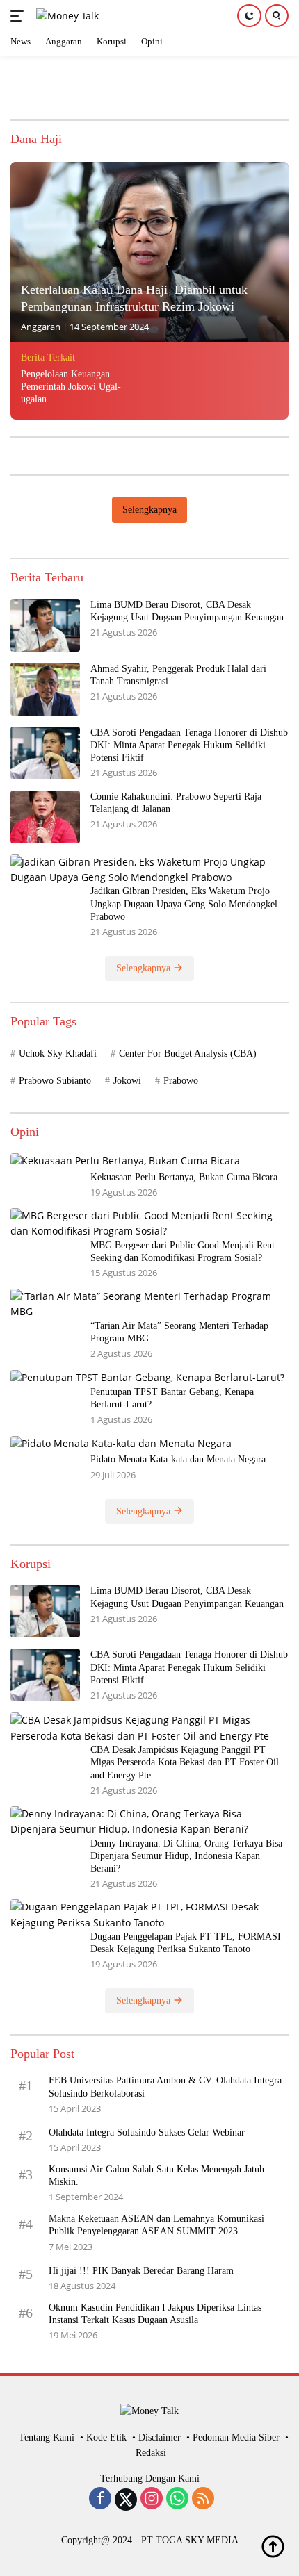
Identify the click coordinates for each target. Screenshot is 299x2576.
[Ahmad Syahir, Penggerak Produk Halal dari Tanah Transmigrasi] (45, 689)
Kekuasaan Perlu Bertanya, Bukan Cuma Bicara (184, 1177)
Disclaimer (160, 2437)
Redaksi (151, 2453)
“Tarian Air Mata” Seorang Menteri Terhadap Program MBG (179, 1332)
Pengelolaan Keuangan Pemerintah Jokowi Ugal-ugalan (71, 387)
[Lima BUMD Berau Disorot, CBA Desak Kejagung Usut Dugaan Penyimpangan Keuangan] (45, 625)
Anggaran (41, 327)
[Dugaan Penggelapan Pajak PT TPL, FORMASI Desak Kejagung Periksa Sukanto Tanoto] (149, 1915)
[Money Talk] (66, 16)
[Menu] (20, 16)
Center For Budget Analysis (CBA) (188, 1054)
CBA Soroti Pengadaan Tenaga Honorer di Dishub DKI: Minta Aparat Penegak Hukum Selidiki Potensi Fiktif (189, 745)
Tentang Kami (47, 2437)
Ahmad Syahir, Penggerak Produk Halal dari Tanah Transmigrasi (178, 675)
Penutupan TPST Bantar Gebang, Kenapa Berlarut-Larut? (172, 1398)
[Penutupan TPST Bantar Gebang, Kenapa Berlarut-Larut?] (147, 1377)
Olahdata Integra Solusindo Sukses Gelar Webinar (147, 2132)
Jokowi (127, 1081)
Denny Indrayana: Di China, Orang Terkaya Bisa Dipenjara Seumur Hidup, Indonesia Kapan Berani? (186, 1856)
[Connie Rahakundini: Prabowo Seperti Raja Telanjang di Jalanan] (45, 817)
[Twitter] (126, 2500)
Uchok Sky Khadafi (58, 1054)
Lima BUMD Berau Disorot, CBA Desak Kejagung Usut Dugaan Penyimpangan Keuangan (187, 611)
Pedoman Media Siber (236, 2437)
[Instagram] (152, 2500)
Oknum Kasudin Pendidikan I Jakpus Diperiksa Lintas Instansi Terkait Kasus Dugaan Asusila (155, 2314)
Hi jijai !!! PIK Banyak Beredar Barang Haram (141, 2271)
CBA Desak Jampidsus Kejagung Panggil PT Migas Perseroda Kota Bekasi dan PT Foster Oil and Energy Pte (185, 1762)
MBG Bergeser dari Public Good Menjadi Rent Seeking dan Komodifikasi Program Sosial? (183, 1252)
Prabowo (181, 1081)
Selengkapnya (149, 510)
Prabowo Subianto (55, 1081)
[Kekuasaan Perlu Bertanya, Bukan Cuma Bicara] (125, 1161)
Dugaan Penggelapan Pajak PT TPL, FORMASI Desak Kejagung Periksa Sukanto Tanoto (186, 1943)
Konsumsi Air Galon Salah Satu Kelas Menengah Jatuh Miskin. (156, 2175)
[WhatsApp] (177, 2500)
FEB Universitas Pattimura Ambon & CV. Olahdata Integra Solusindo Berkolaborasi (165, 2087)
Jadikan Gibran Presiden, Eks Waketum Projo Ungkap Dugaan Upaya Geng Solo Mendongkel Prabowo (184, 903)
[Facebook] (100, 2500)
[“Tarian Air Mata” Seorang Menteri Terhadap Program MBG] (149, 1304)
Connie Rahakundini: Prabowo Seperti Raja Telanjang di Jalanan (176, 803)
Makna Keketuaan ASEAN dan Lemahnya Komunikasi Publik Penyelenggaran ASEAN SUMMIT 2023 (156, 2225)
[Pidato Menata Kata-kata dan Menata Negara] (121, 1443)
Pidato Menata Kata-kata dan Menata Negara (178, 1459)
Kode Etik (106, 2437)
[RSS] (203, 2500)
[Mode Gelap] (249, 16)
